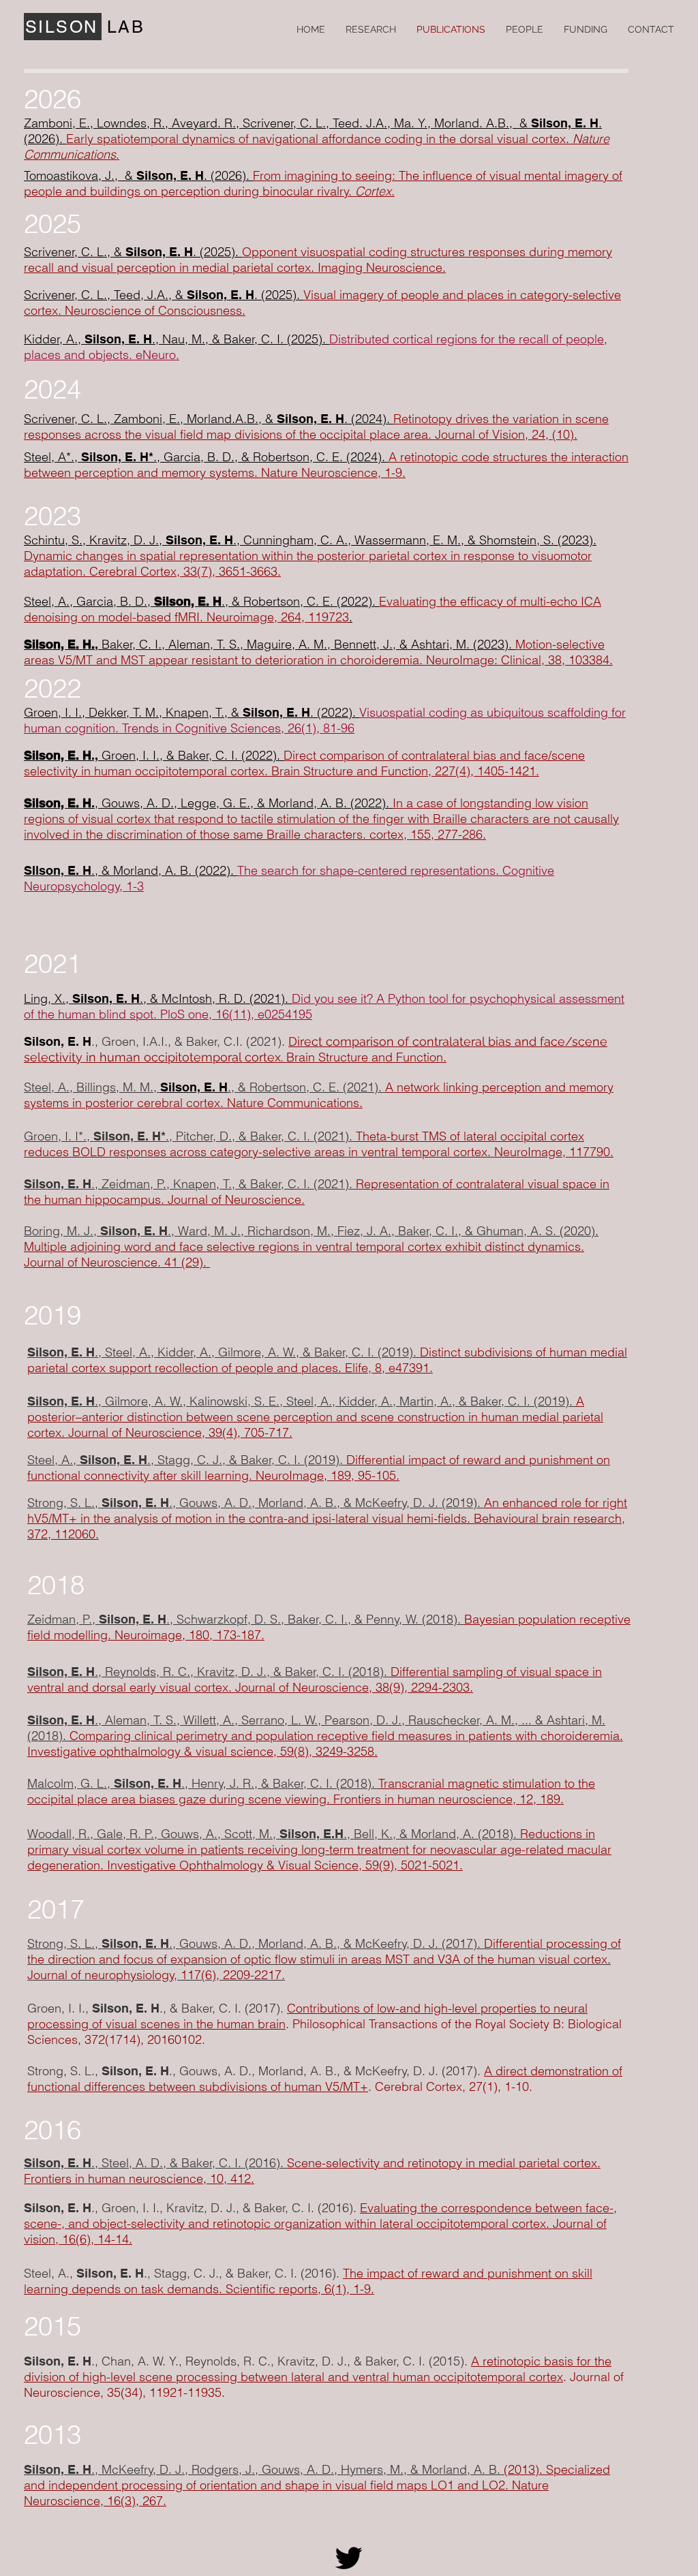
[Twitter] (349, 2558)
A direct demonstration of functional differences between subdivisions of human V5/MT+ (325, 2079)
